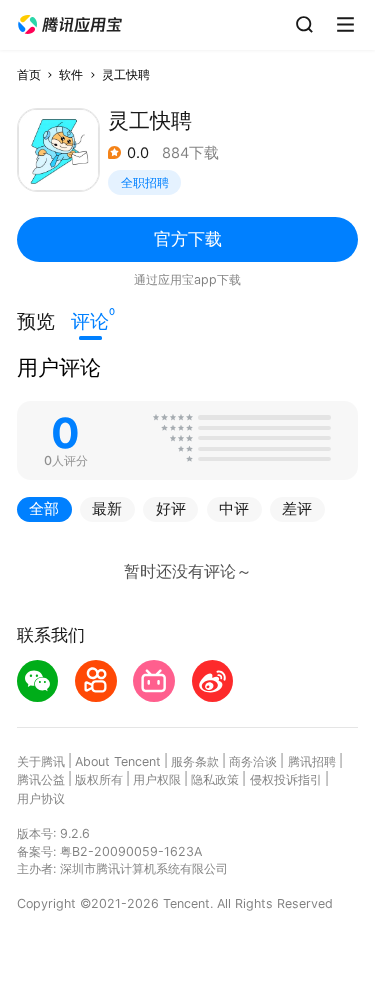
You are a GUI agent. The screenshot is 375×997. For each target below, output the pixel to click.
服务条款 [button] (195, 761)
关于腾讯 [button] (41, 761)
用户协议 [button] (41, 798)
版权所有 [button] (99, 779)
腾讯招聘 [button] (312, 761)
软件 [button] (71, 74)
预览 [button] (36, 321)
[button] (70, 25)
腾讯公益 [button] (41, 779)
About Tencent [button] (118, 761)
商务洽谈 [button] (253, 761)
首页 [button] (29, 74)
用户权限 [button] (157, 779)
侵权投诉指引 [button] (286, 779)
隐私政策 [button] (215, 779)
